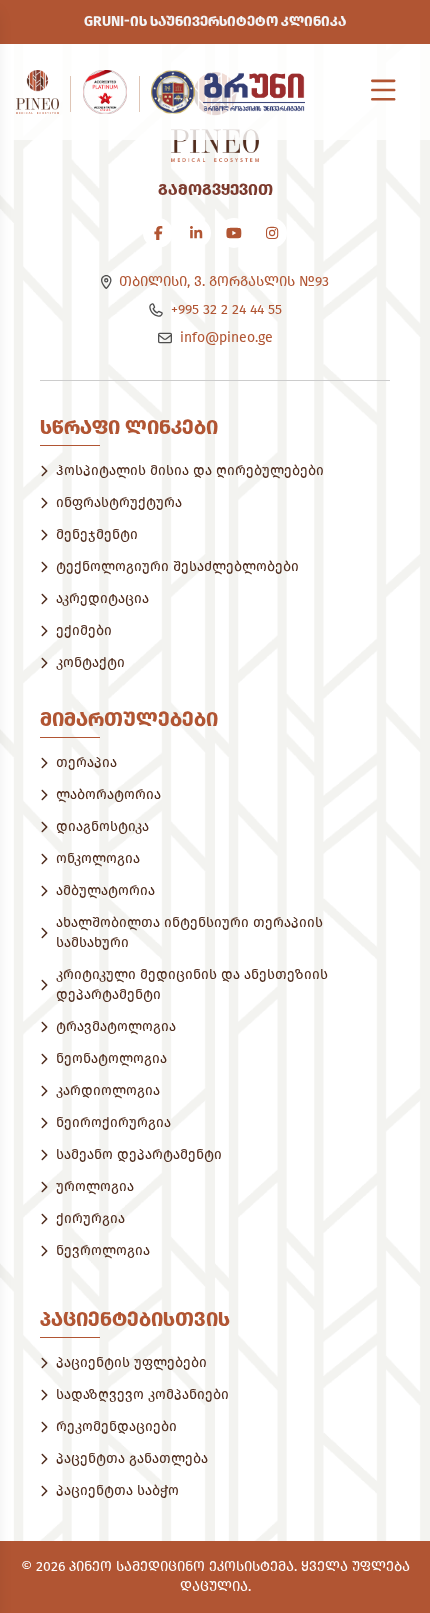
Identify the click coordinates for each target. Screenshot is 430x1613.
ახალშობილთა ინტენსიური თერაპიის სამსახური (189, 932)
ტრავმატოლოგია (116, 1026)
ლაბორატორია (108, 794)
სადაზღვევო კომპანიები (142, 1394)
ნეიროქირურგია (113, 1122)
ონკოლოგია (98, 858)
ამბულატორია (105, 890)
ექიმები (84, 630)
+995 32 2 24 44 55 (226, 309)
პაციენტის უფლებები (131, 1362)
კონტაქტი (90, 662)
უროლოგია (95, 1186)
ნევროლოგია (103, 1250)
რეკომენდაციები (116, 1426)
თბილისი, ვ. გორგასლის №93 (224, 281)
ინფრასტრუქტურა (119, 502)
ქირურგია (90, 1218)
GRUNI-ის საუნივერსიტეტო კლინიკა (215, 21)
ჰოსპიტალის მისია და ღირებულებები (190, 470)
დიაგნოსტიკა (102, 826)
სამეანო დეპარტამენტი (139, 1154)
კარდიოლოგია (108, 1090)
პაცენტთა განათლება (132, 1458)
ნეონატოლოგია (111, 1058)
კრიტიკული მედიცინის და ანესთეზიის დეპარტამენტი (192, 984)
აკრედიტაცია (102, 598)
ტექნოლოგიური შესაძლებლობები (177, 566)
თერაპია (86, 762)
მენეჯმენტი (97, 534)
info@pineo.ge (226, 337)
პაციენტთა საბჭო (117, 1490)
